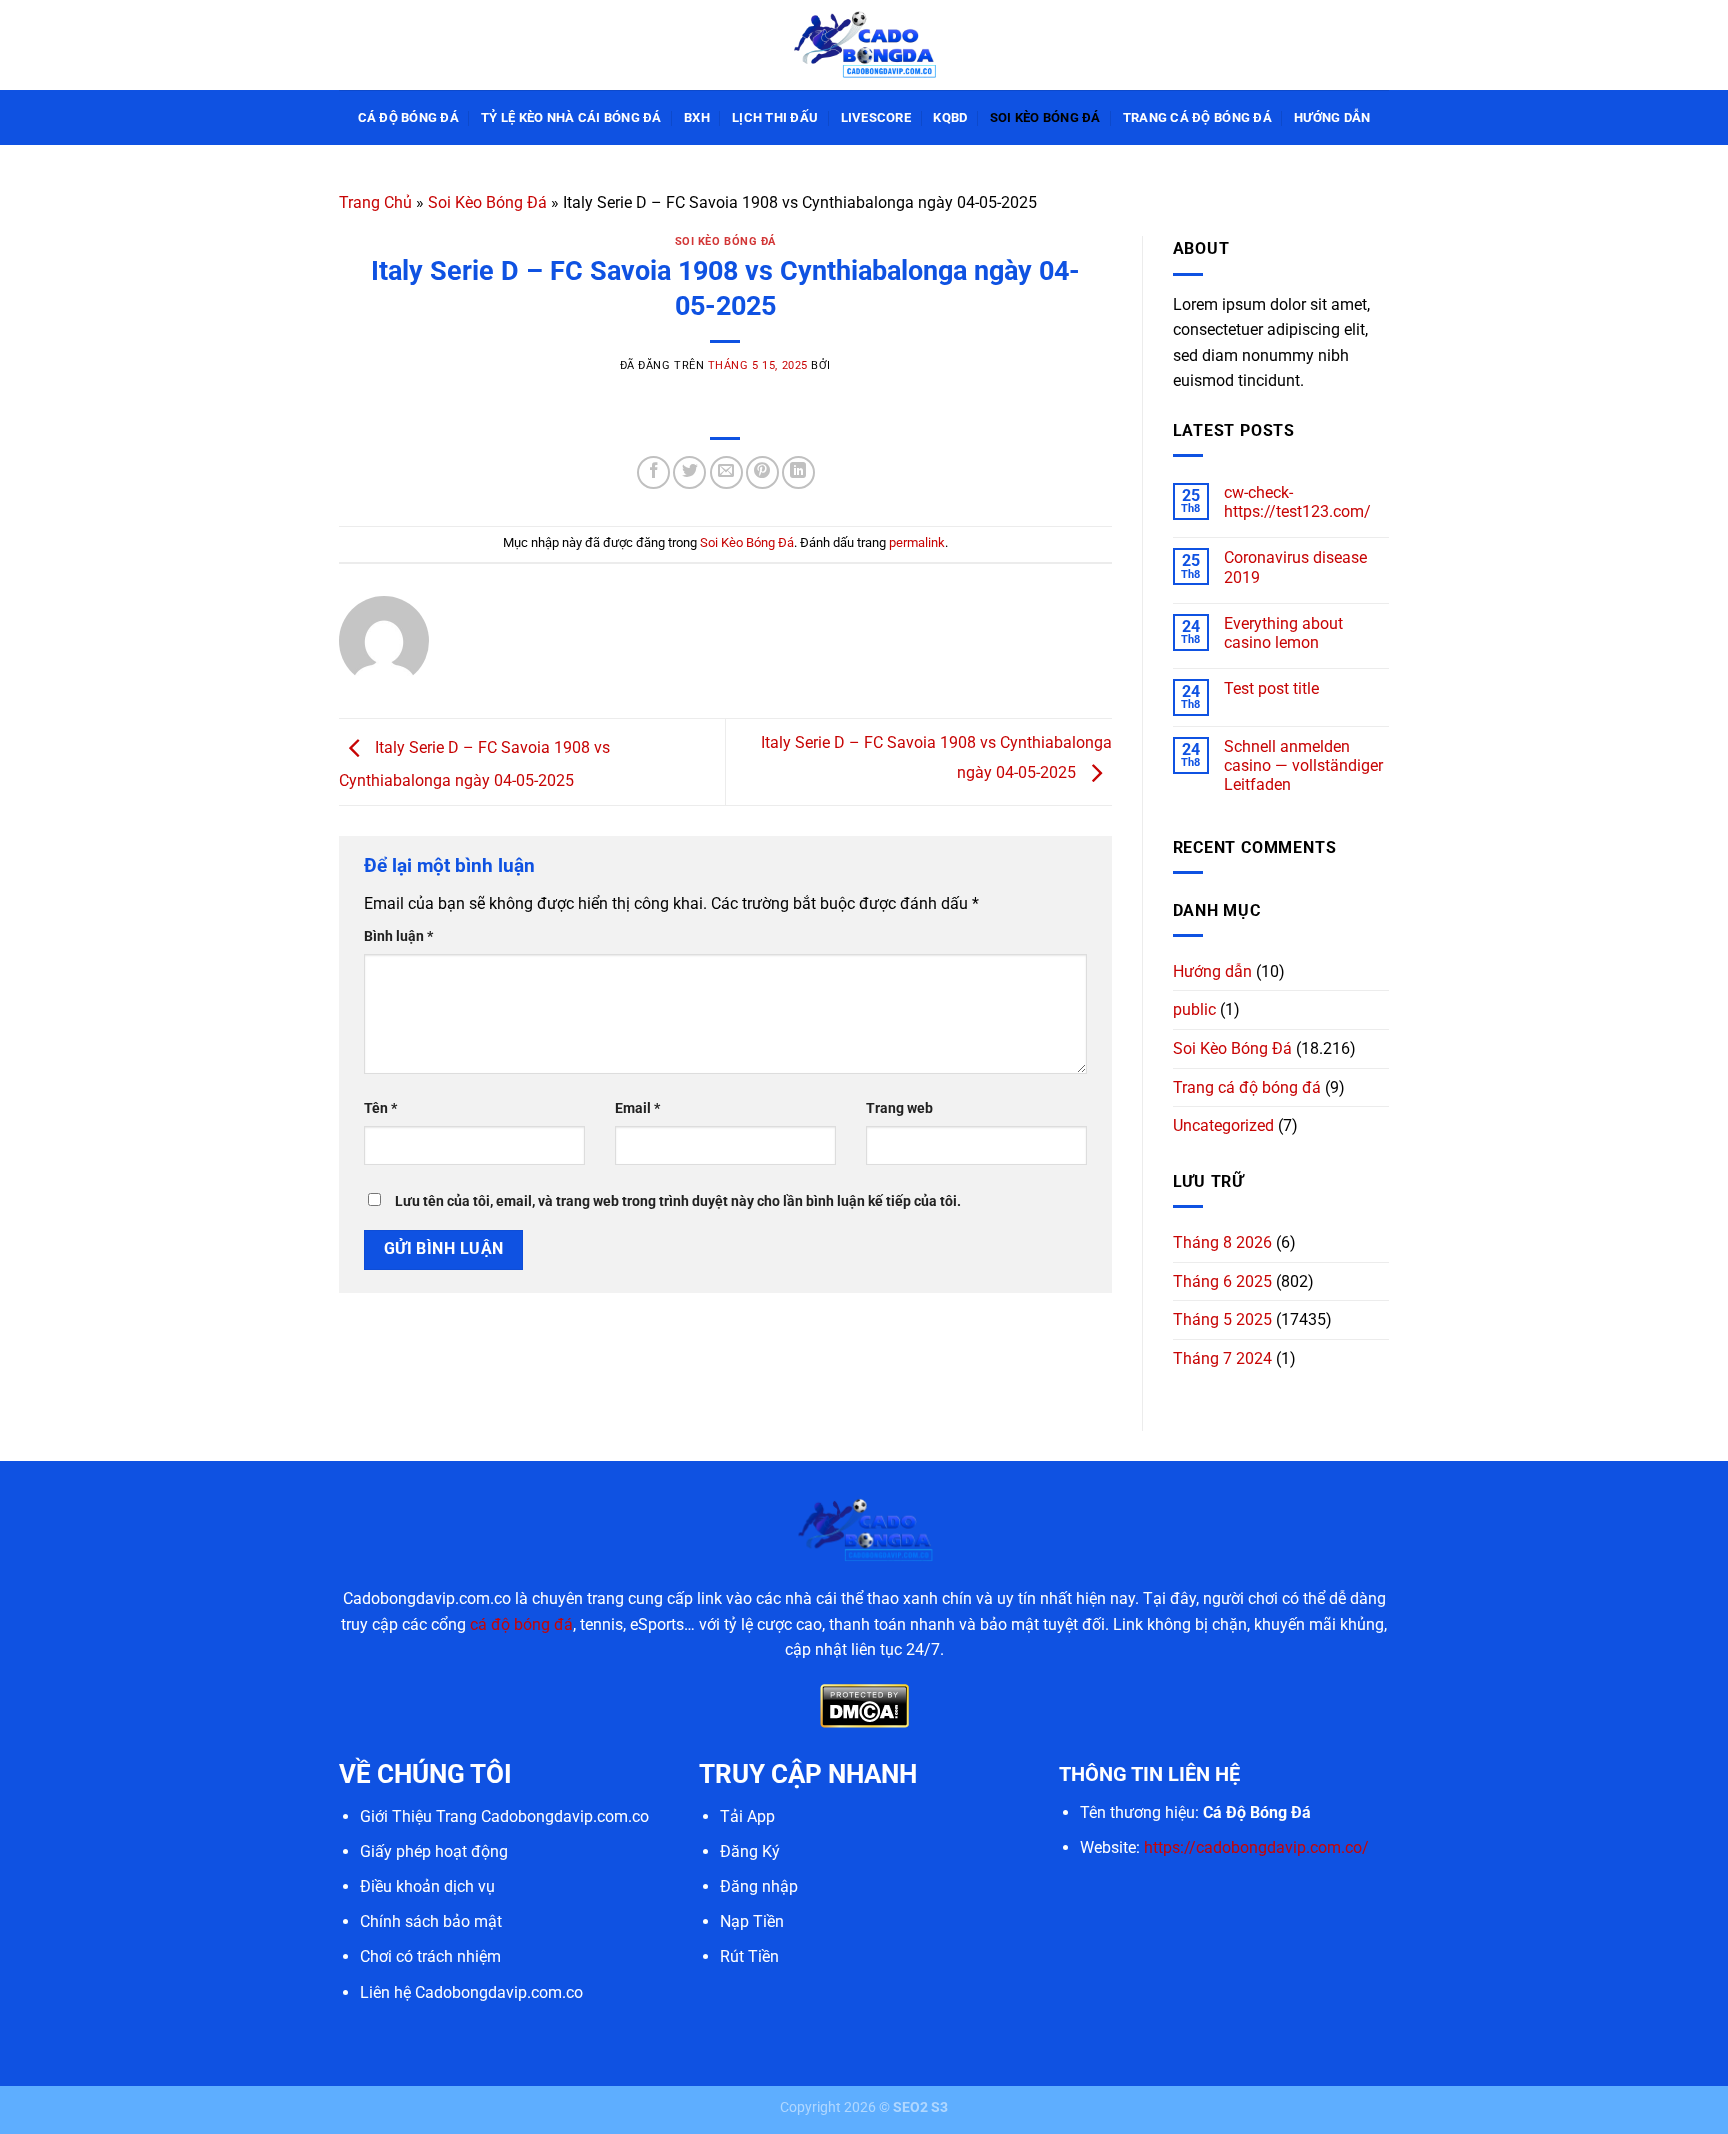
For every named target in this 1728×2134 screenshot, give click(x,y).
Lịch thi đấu (775, 117)
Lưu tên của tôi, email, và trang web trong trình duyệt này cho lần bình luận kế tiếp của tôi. (678, 1201)
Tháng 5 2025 (1222, 1319)
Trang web (899, 1108)
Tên (380, 1108)
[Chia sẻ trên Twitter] (689, 472)
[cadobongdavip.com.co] (864, 44)
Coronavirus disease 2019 (1295, 567)
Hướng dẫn (1332, 117)
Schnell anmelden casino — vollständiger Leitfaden (1303, 765)
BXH (697, 117)
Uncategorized (1223, 1125)
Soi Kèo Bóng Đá (1045, 117)
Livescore (876, 117)
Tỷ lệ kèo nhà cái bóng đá (571, 117)
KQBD (950, 117)
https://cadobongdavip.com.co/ (1256, 1847)
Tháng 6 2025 (1222, 1281)
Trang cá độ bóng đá (1197, 117)
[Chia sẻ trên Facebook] (653, 472)
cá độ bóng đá (521, 1624)
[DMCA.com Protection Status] (864, 1704)
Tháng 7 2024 (1222, 1358)
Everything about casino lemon (1283, 633)
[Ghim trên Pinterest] (762, 472)
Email (637, 1108)
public (1194, 1009)
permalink (917, 542)
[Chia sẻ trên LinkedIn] (798, 472)
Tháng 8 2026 (1222, 1242)
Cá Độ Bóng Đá (408, 117)
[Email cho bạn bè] (726, 472)
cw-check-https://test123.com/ (1297, 502)
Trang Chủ (375, 202)
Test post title (1271, 688)
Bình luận (398, 936)
